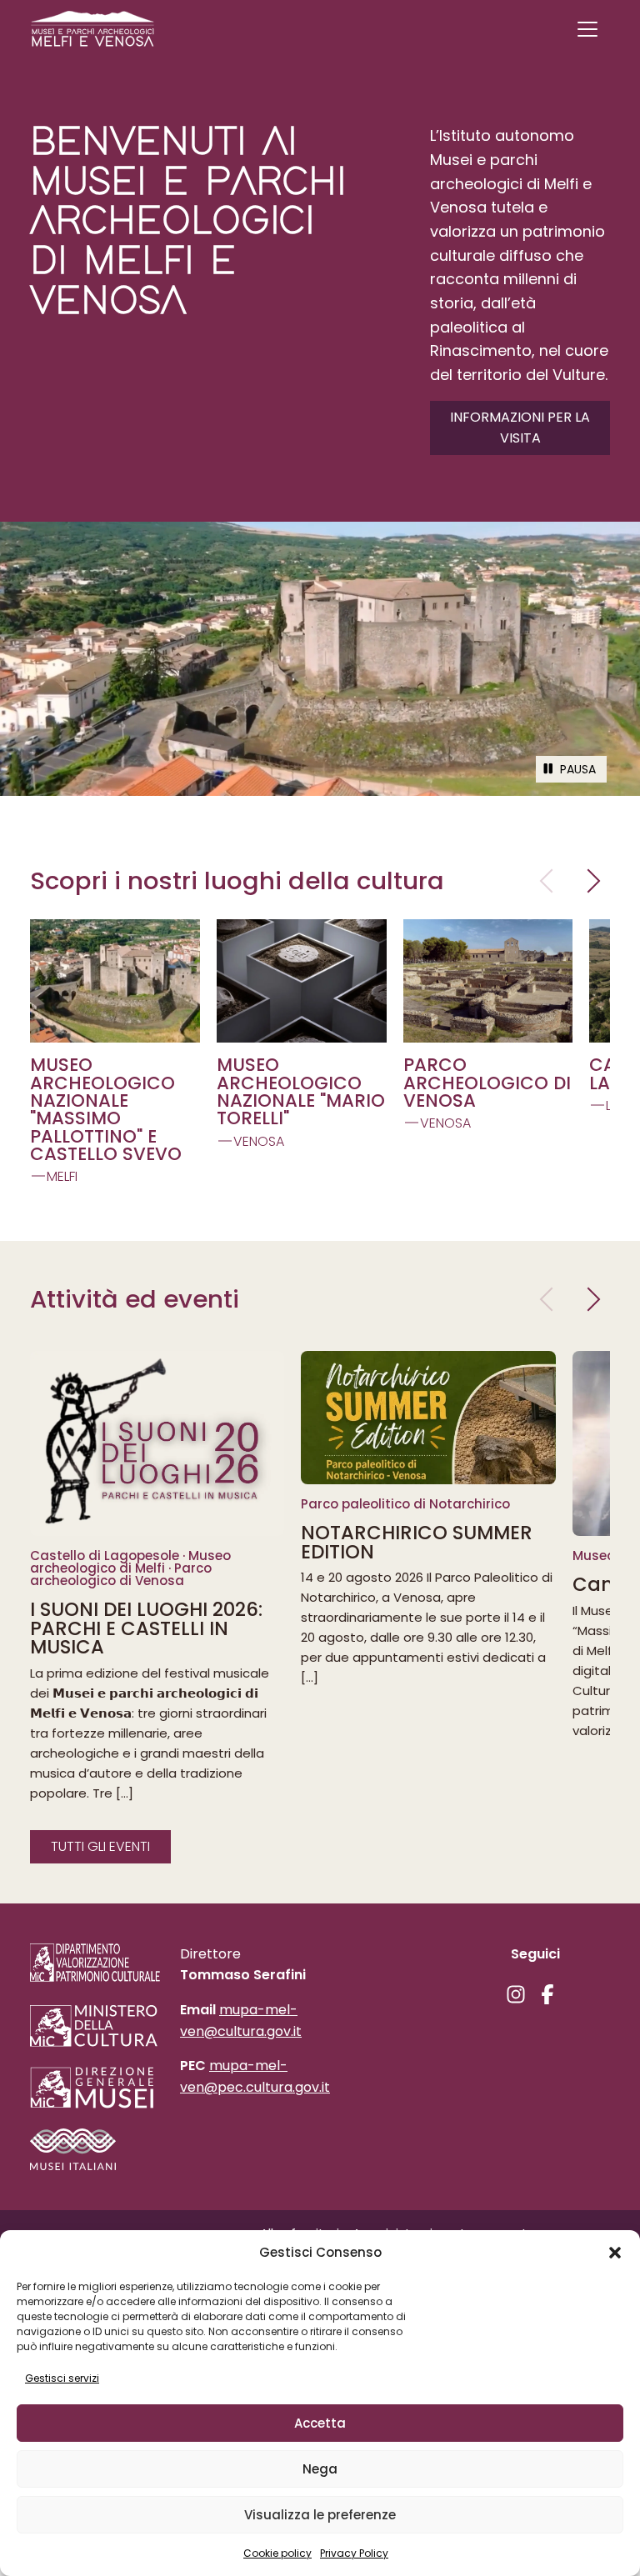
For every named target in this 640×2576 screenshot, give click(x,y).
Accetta (320, 2423)
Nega (320, 2469)
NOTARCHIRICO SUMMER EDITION (417, 1542)
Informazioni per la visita (520, 428)
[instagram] (516, 1994)
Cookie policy (277, 2553)
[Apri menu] (587, 29)
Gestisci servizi (62, 2378)
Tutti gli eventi (100, 1846)
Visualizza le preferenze (320, 2515)
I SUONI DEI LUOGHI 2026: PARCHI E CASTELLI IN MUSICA (146, 1628)
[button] (615, 2253)
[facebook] (547, 1994)
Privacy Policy (354, 2553)
